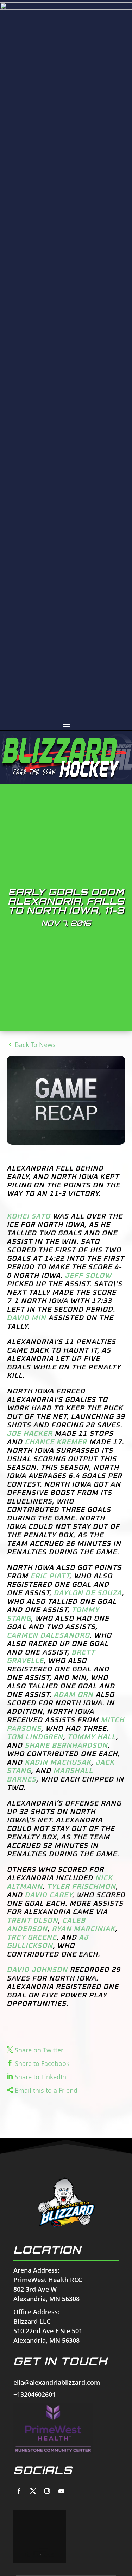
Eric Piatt (50, 1576)
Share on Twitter (39, 2050)
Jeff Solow (88, 1276)
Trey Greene (32, 1937)
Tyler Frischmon (81, 1887)
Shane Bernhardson (66, 1746)
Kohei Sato (29, 1216)
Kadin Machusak (58, 1762)
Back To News (35, 1045)
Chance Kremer (56, 1442)
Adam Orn (73, 1695)
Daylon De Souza (88, 1593)
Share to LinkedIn (40, 2077)
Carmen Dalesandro (48, 1635)
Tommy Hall (92, 1737)
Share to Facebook (42, 2063)
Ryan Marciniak (83, 1929)
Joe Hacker (30, 1434)
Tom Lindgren (35, 1737)
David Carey (48, 1895)
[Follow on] (19, 2491)
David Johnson (37, 1970)
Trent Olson (32, 1921)
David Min (26, 1318)
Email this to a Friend (46, 2090)
